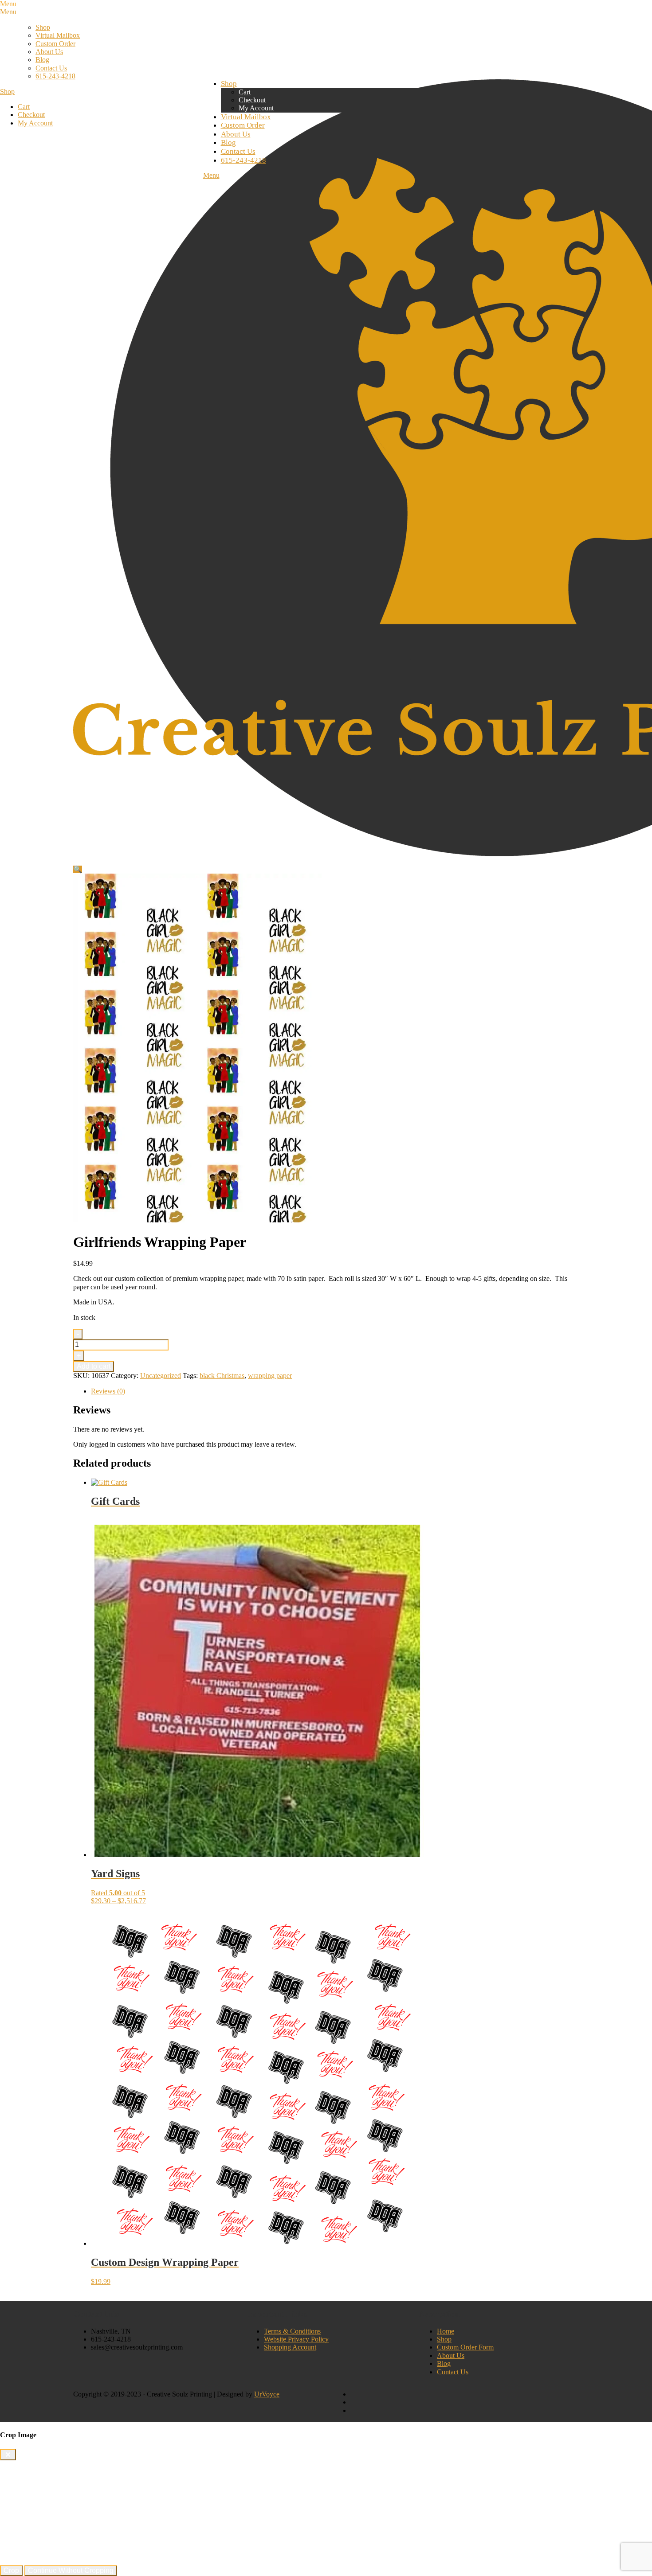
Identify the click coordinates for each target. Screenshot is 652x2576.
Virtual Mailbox (58, 35)
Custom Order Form (465, 2347)
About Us (49, 52)
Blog (42, 60)
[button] (78, 869)
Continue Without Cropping (71, 2570)
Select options (110, 1909)
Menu (211, 175)
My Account (35, 123)
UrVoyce (267, 2394)
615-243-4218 (55, 76)
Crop (11, 2570)
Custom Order (55, 44)
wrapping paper (270, 1376)
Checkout (31, 115)
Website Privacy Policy (296, 2339)
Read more (106, 1520)
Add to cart (94, 1366)
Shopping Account (290, 2347)
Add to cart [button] (107, 2289)
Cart (24, 107)
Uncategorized (161, 1376)
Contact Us (51, 68)
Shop (43, 27)
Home (446, 2331)
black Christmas (222, 1376)
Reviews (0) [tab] (108, 1391)
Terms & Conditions (292, 2331)
